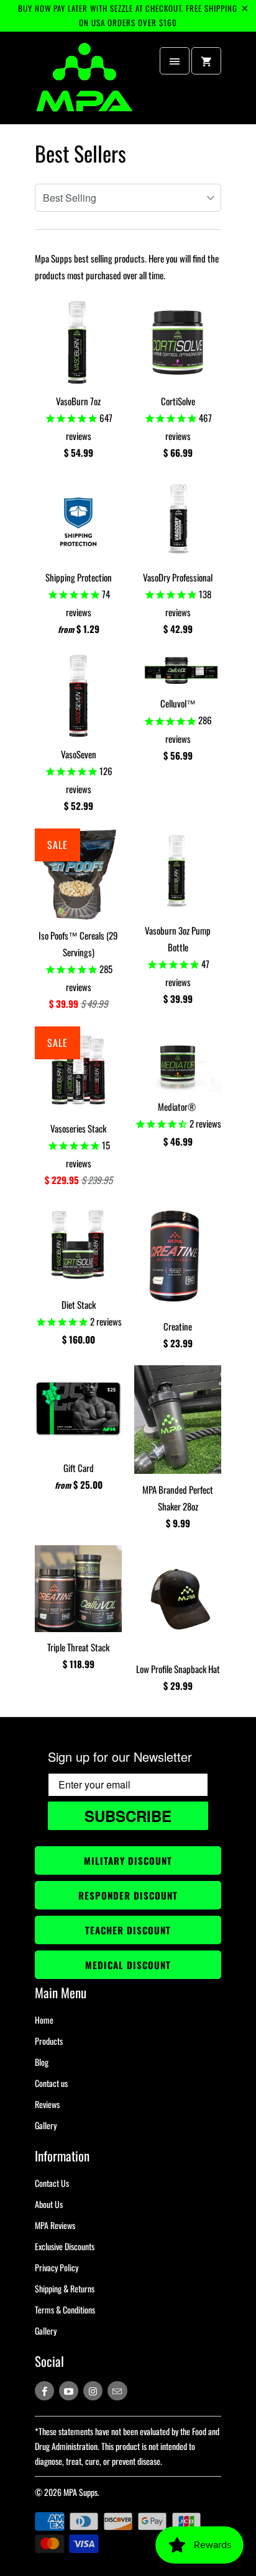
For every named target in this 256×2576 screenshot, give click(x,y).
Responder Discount (128, 1895)
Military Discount (128, 1860)
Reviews (47, 2104)
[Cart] (206, 61)
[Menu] (175, 61)
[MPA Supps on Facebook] (44, 2391)
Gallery (46, 2125)
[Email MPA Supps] (117, 2391)
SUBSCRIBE (128, 1816)
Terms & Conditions (65, 2309)
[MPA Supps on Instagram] (93, 2391)
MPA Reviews (55, 2225)
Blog (42, 2062)
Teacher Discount (128, 1930)
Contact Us (52, 2183)
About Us (49, 2204)
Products (49, 2041)
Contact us (51, 2083)
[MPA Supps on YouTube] (69, 2391)
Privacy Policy (57, 2267)
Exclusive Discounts (65, 2246)
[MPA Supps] (85, 83)
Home (44, 2020)
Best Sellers (80, 153)
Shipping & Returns (65, 2288)
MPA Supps (80, 2492)
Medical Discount (128, 1965)
